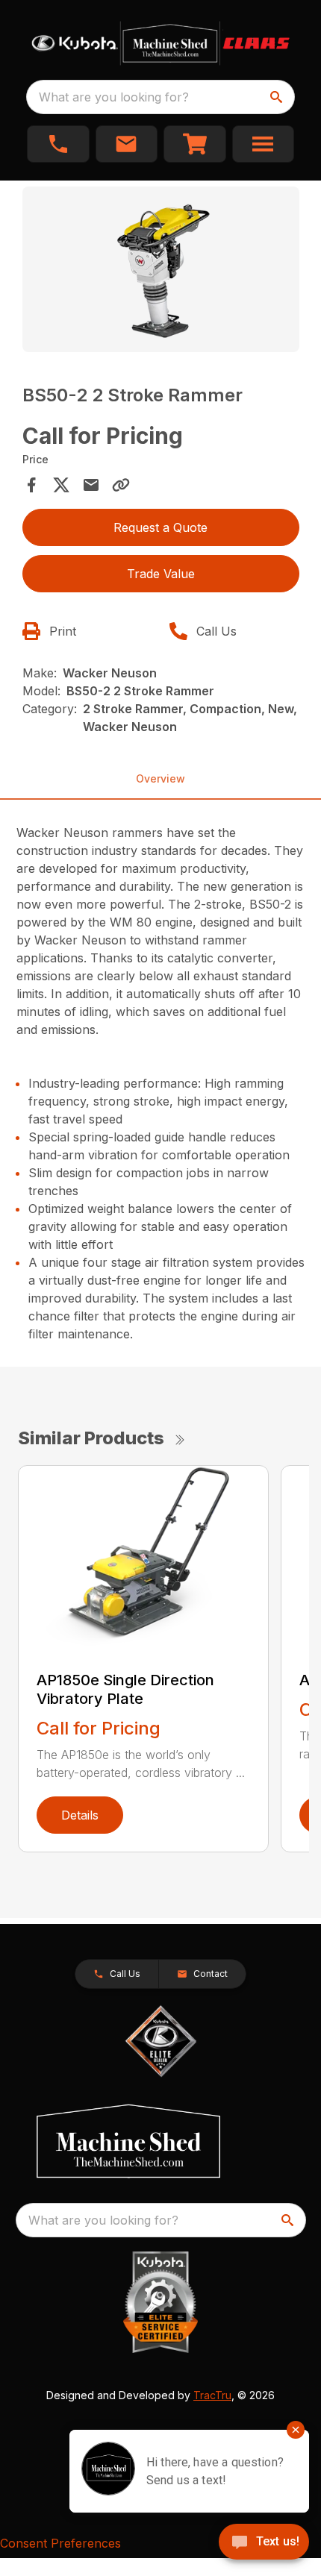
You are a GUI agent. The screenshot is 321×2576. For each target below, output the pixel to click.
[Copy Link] (121, 485)
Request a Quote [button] (160, 527)
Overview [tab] (160, 778)
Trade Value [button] (161, 574)
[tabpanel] (161, 272)
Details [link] (80, 1815)
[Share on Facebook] (31, 485)
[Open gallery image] (161, 270)
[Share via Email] (91, 485)
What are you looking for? (114, 97)
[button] (58, 144)
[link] (195, 144)
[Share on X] (61, 485)
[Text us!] (264, 2543)
